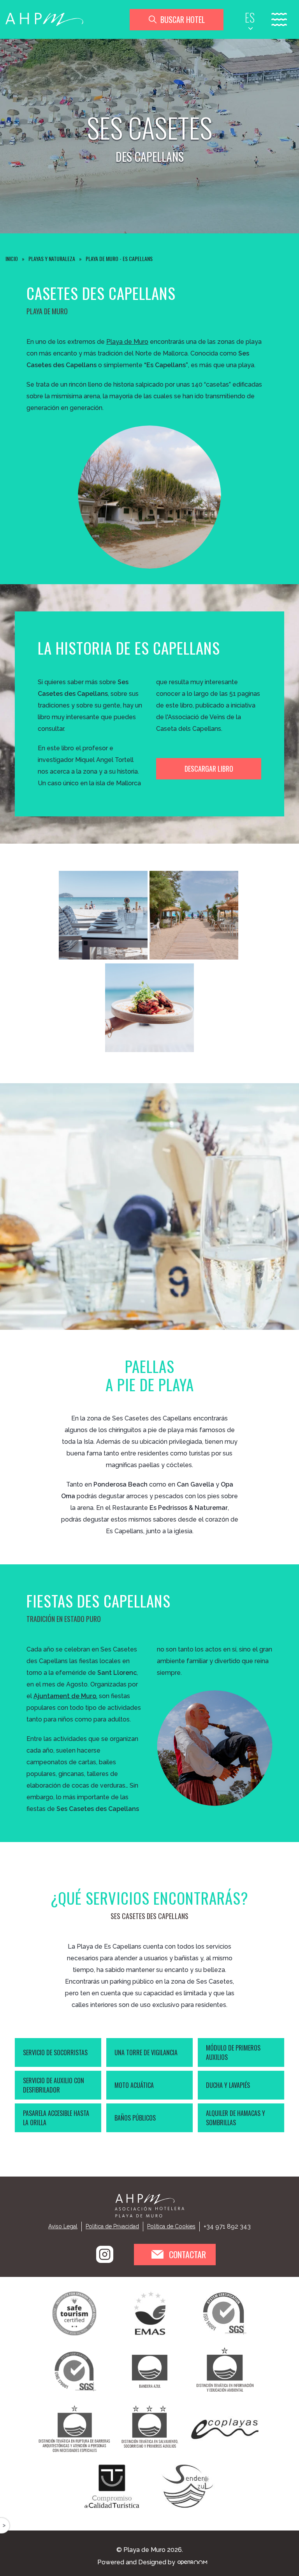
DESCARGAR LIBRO (209, 769)
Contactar (187, 2254)
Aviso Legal (63, 2226)
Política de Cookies (171, 2226)
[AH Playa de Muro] (44, 20)
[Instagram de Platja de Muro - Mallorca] (105, 2254)
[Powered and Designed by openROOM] (192, 2562)
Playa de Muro (127, 342)
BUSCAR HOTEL (183, 19)
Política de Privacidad (112, 2226)
